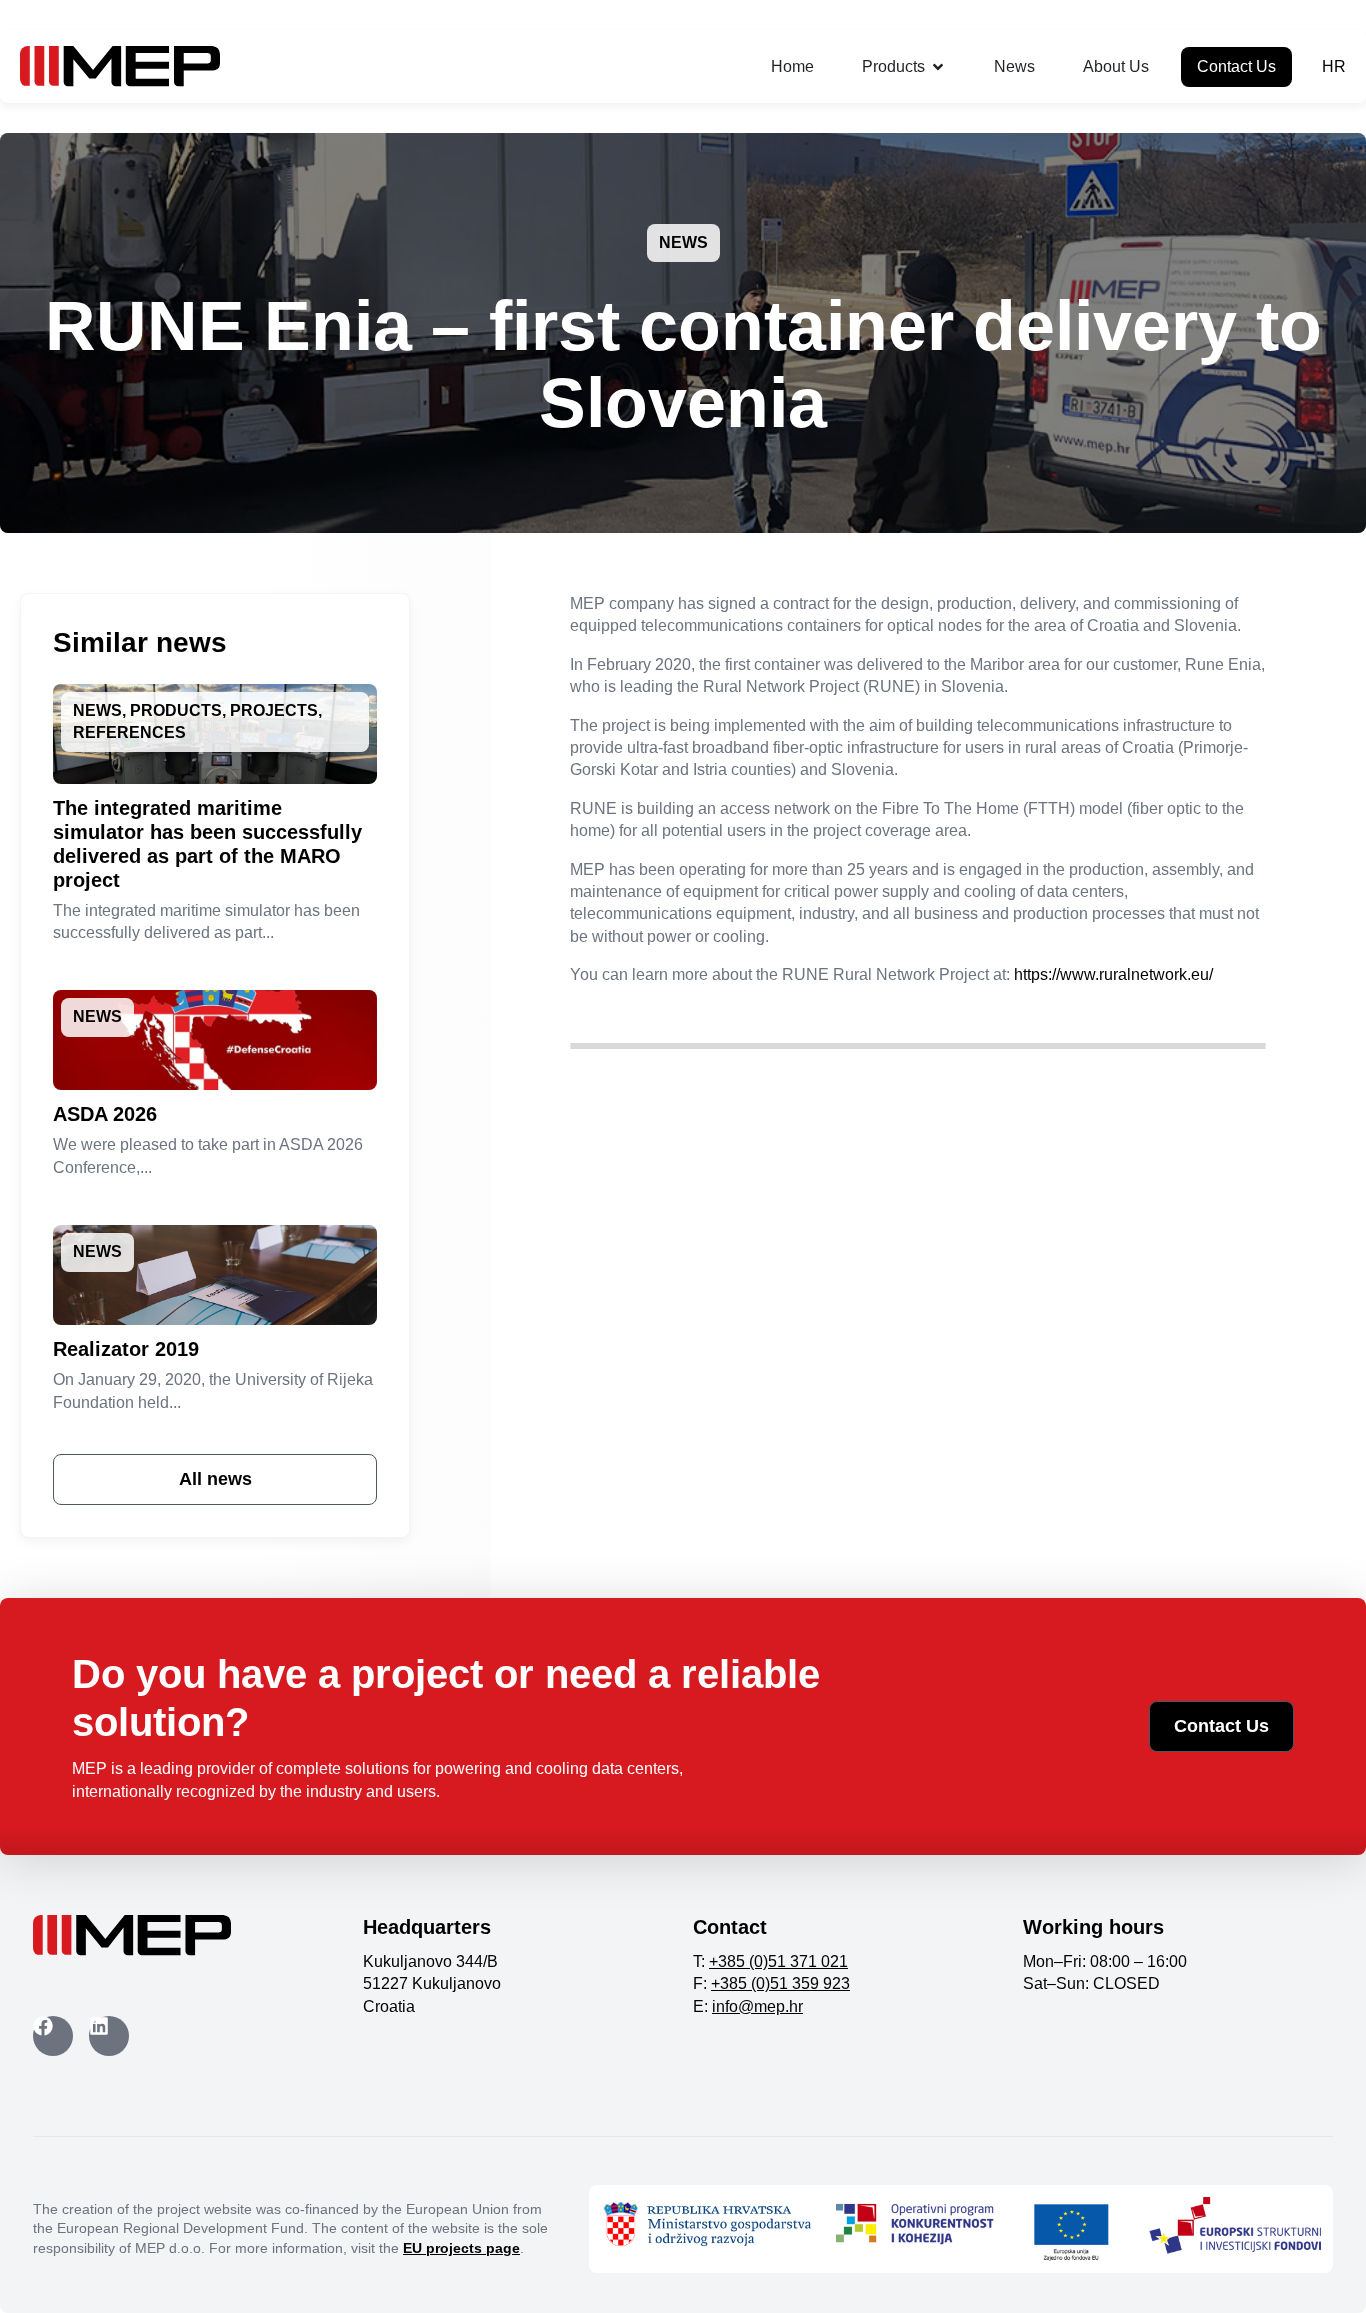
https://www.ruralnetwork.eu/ (1113, 974)
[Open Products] (938, 67)
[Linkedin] (109, 2036)
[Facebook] (53, 2036)
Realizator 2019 (126, 1349)
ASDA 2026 (105, 1114)
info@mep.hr (757, 2006)
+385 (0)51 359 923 (780, 1983)
